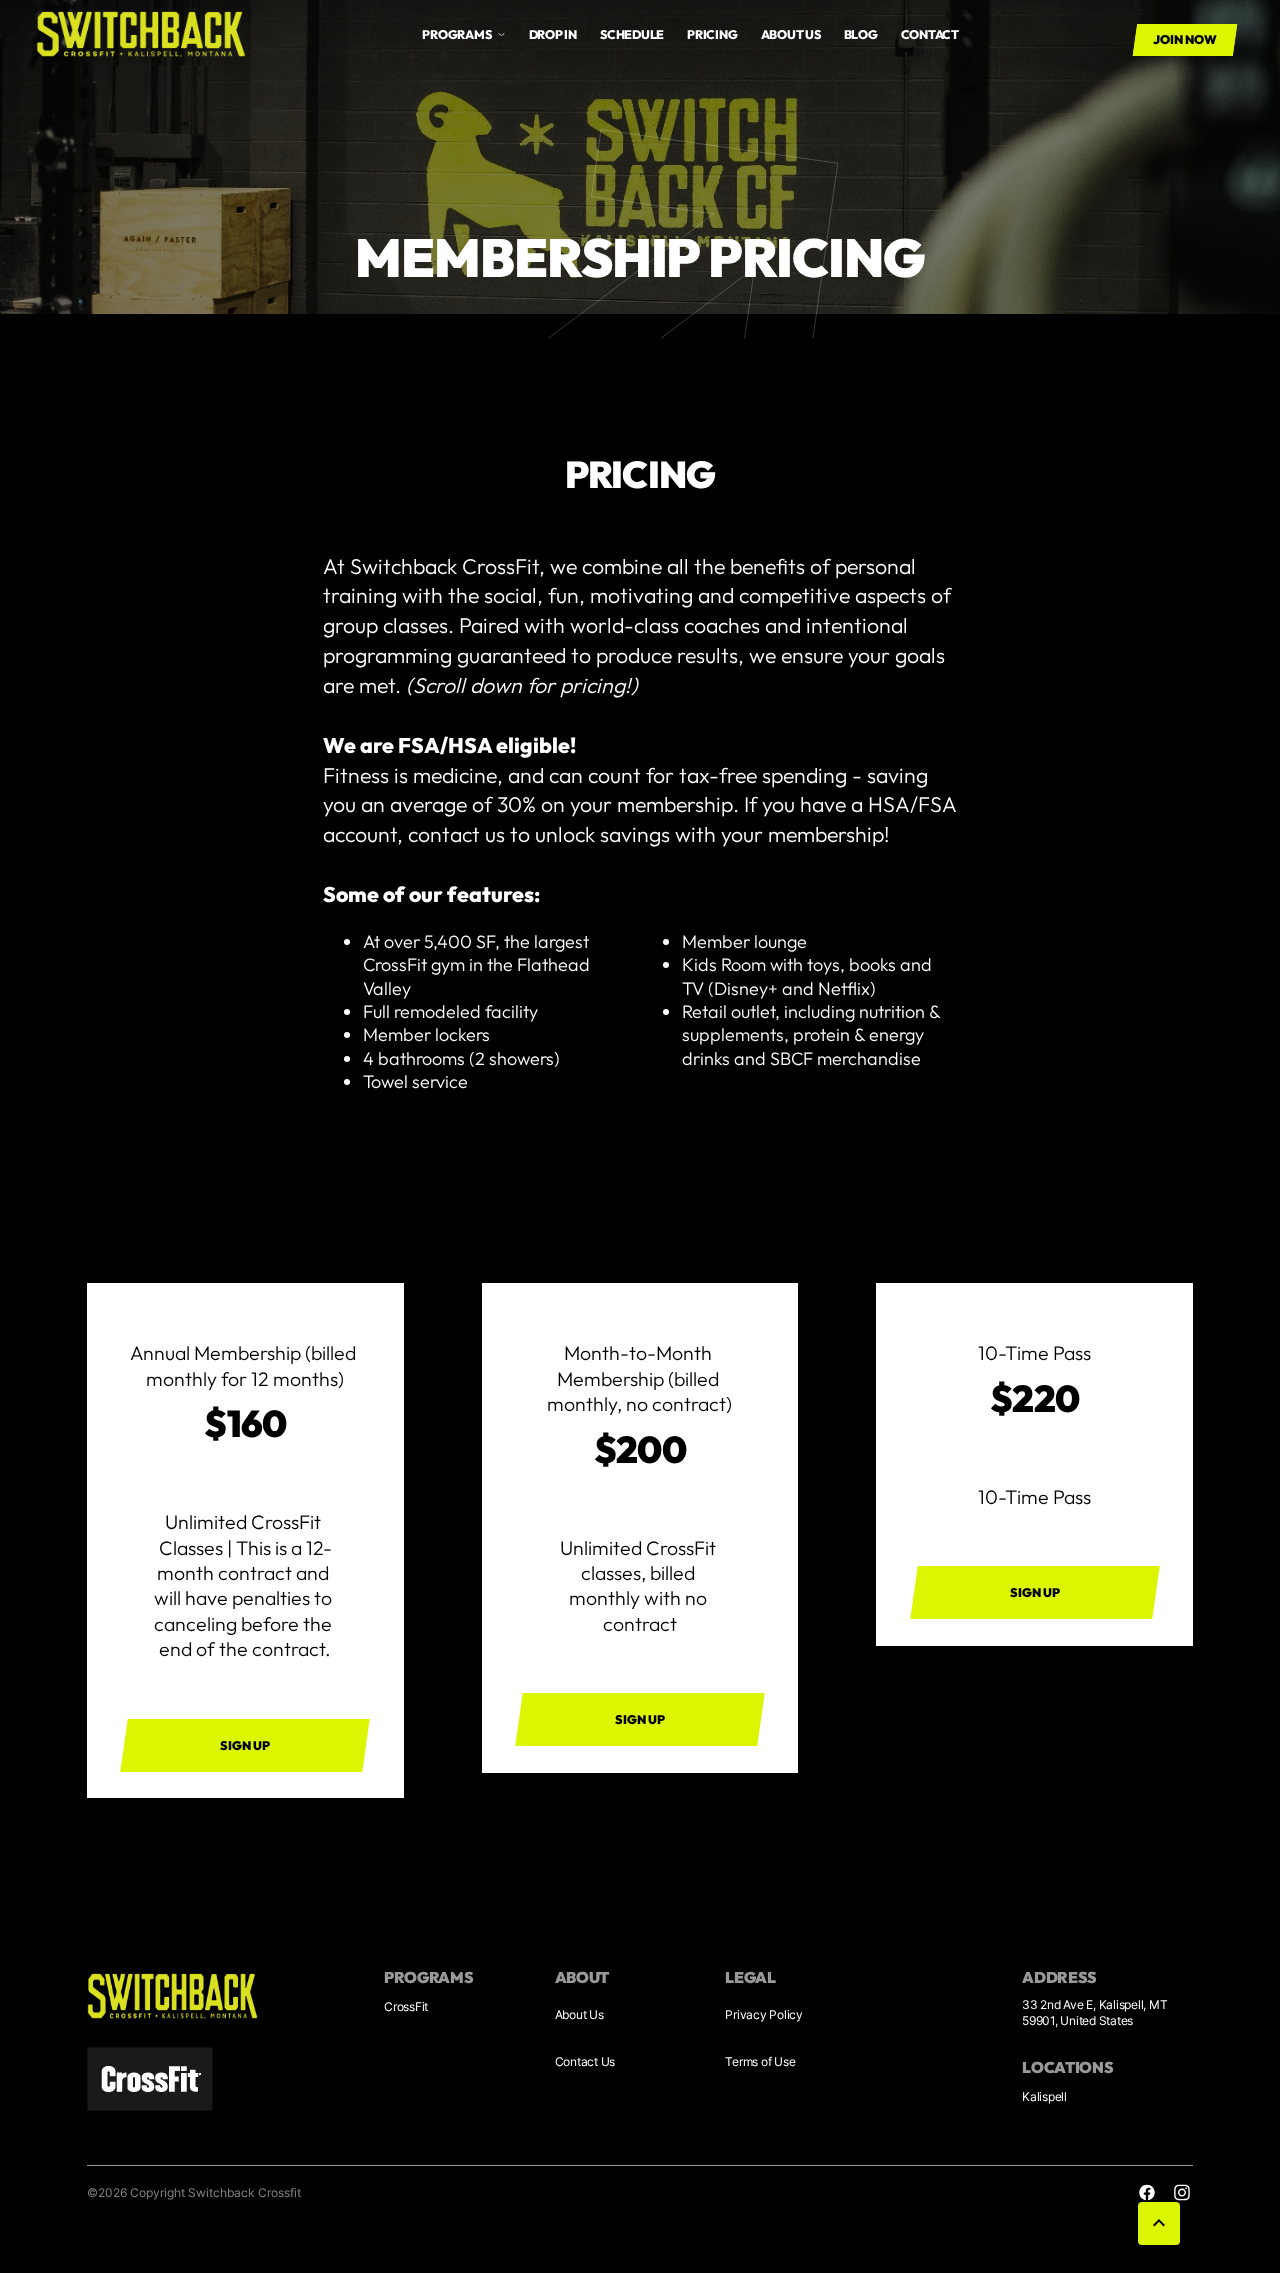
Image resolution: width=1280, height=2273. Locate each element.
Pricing (712, 34)
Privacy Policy (764, 2014)
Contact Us (585, 2061)
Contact (930, 34)
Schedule (632, 34)
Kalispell (1044, 2096)
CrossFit (406, 2006)
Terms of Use (760, 2061)
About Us (579, 2014)
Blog (861, 34)
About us (791, 34)
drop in (553, 34)
